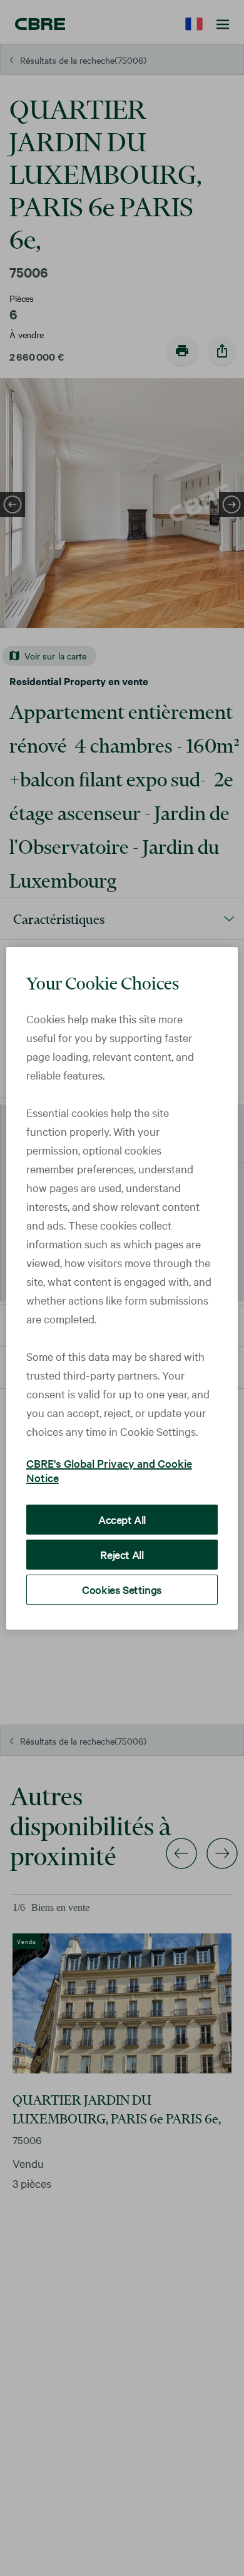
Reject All (122, 1554)
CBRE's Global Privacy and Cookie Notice (109, 1470)
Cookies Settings (122, 1589)
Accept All (122, 1519)
